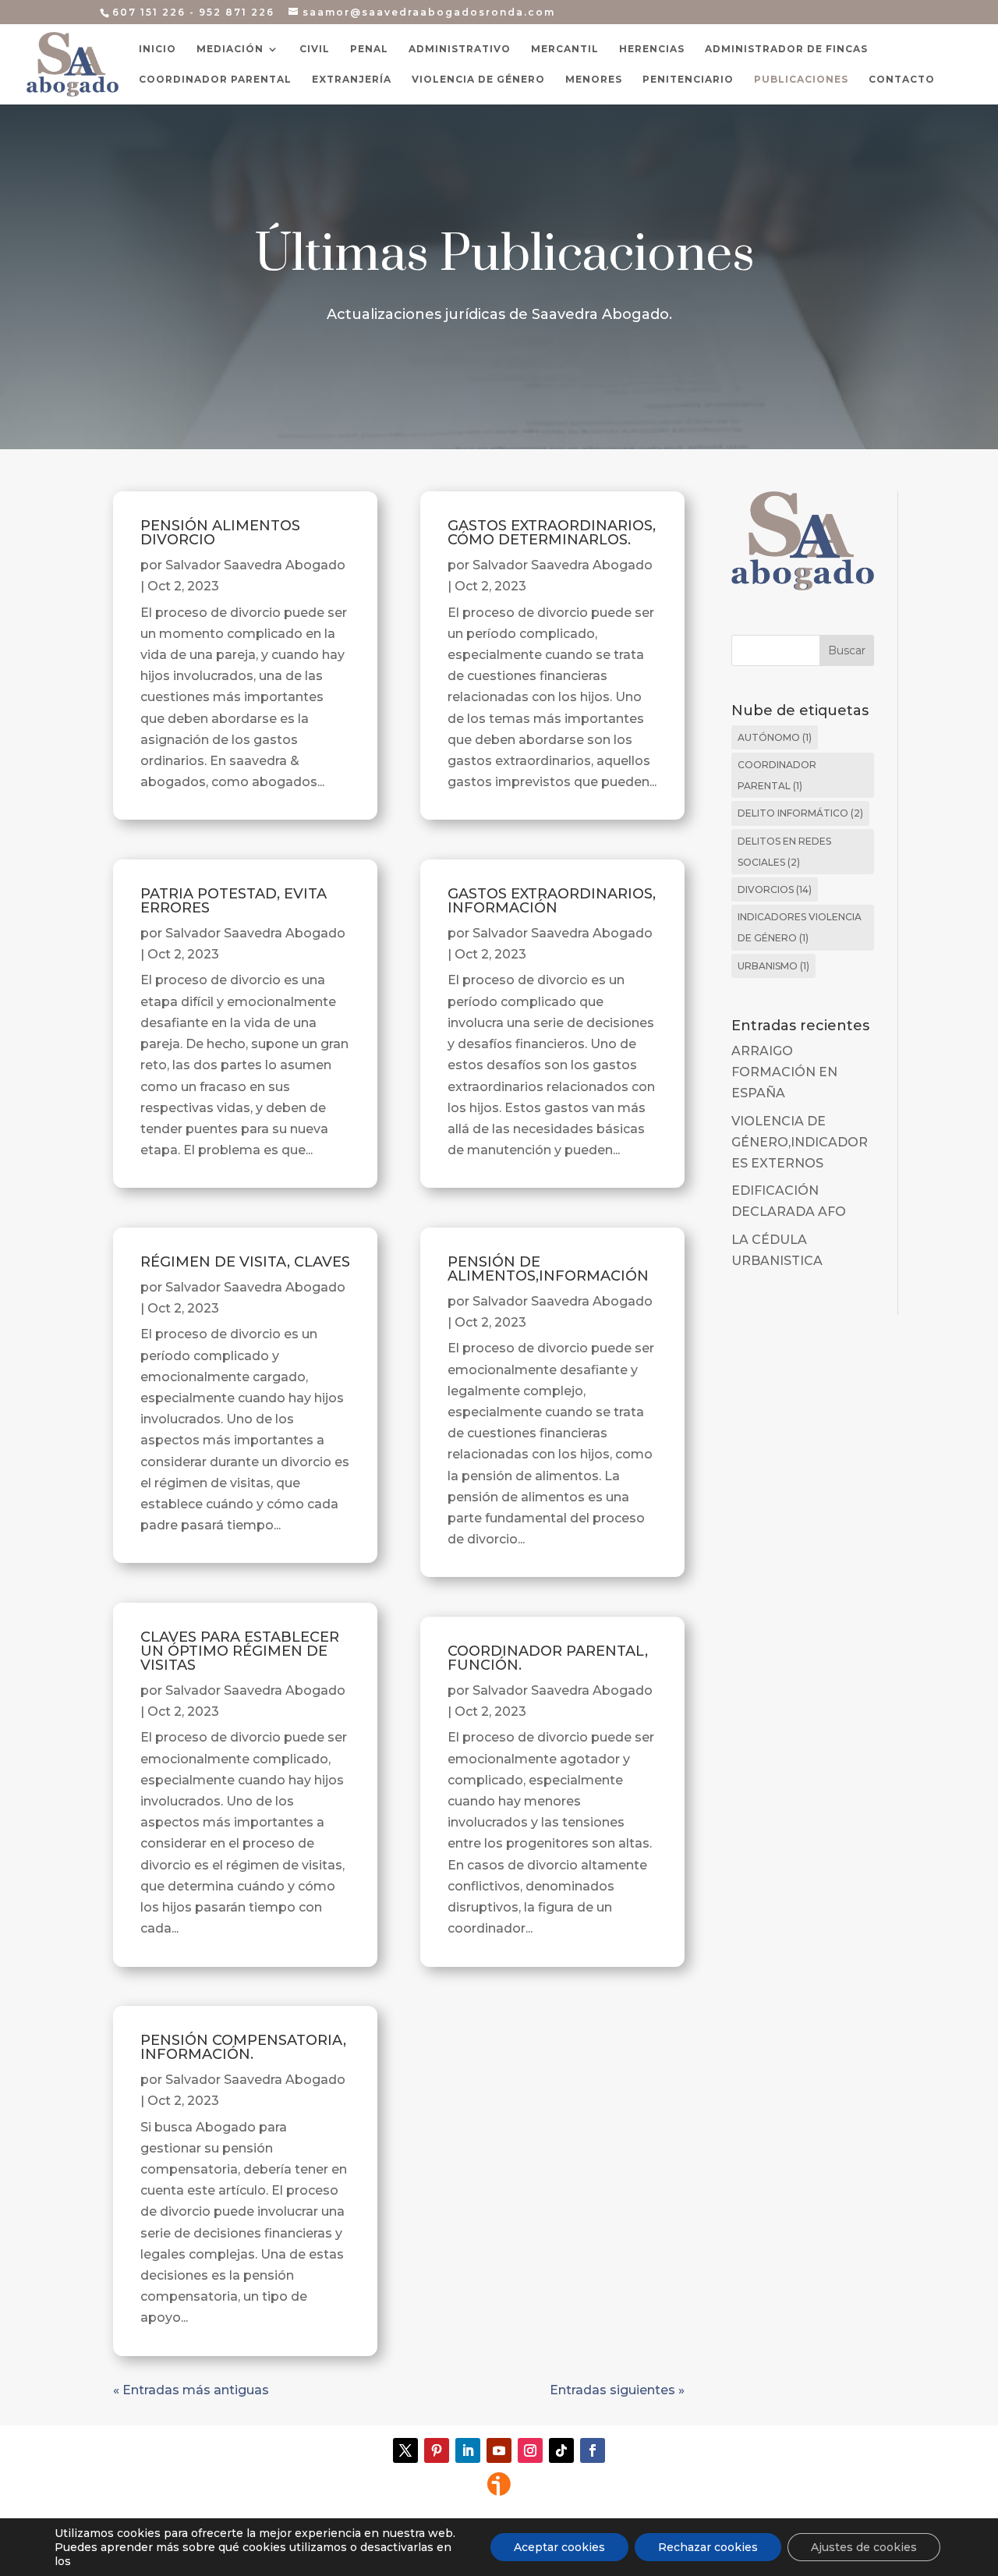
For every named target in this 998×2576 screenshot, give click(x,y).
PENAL (369, 49)
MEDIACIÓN (230, 49)
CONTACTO (902, 80)
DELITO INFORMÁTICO (800, 813)
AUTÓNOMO (775, 737)
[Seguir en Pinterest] (437, 2450)
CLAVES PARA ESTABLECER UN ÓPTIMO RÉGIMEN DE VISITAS (240, 1651)
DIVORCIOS (775, 889)
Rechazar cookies (708, 2547)
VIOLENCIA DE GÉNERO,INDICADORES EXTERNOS (800, 1142)
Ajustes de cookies (864, 2547)
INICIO (157, 49)
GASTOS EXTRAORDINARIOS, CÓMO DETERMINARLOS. (552, 533)
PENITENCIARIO (688, 80)
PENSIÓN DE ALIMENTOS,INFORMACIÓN (548, 1269)
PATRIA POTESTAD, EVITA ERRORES (234, 901)
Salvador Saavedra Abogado (255, 565)
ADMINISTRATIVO (460, 49)
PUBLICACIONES (801, 80)
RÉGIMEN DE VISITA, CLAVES (245, 1262)
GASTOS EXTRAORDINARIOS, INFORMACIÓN (552, 901)
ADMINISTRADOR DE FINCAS (786, 49)
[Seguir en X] (405, 2450)
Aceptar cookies (559, 2547)
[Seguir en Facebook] (593, 2450)
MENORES (594, 80)
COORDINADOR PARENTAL (215, 80)
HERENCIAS (652, 49)
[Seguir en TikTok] (561, 2450)
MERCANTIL (565, 49)
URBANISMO (773, 966)
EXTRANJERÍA (352, 80)
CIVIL (315, 49)
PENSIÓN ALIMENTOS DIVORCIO (220, 533)
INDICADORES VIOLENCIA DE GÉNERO (800, 927)
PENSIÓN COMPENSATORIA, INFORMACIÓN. (243, 2047)
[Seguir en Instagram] (530, 2450)
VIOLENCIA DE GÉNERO (478, 80)
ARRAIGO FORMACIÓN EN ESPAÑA (784, 1072)
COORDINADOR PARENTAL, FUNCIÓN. (548, 1658)
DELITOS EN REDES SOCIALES (784, 852)
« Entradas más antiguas (191, 2390)
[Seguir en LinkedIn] (468, 2450)
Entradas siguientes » (617, 2390)
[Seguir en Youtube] (499, 2450)
